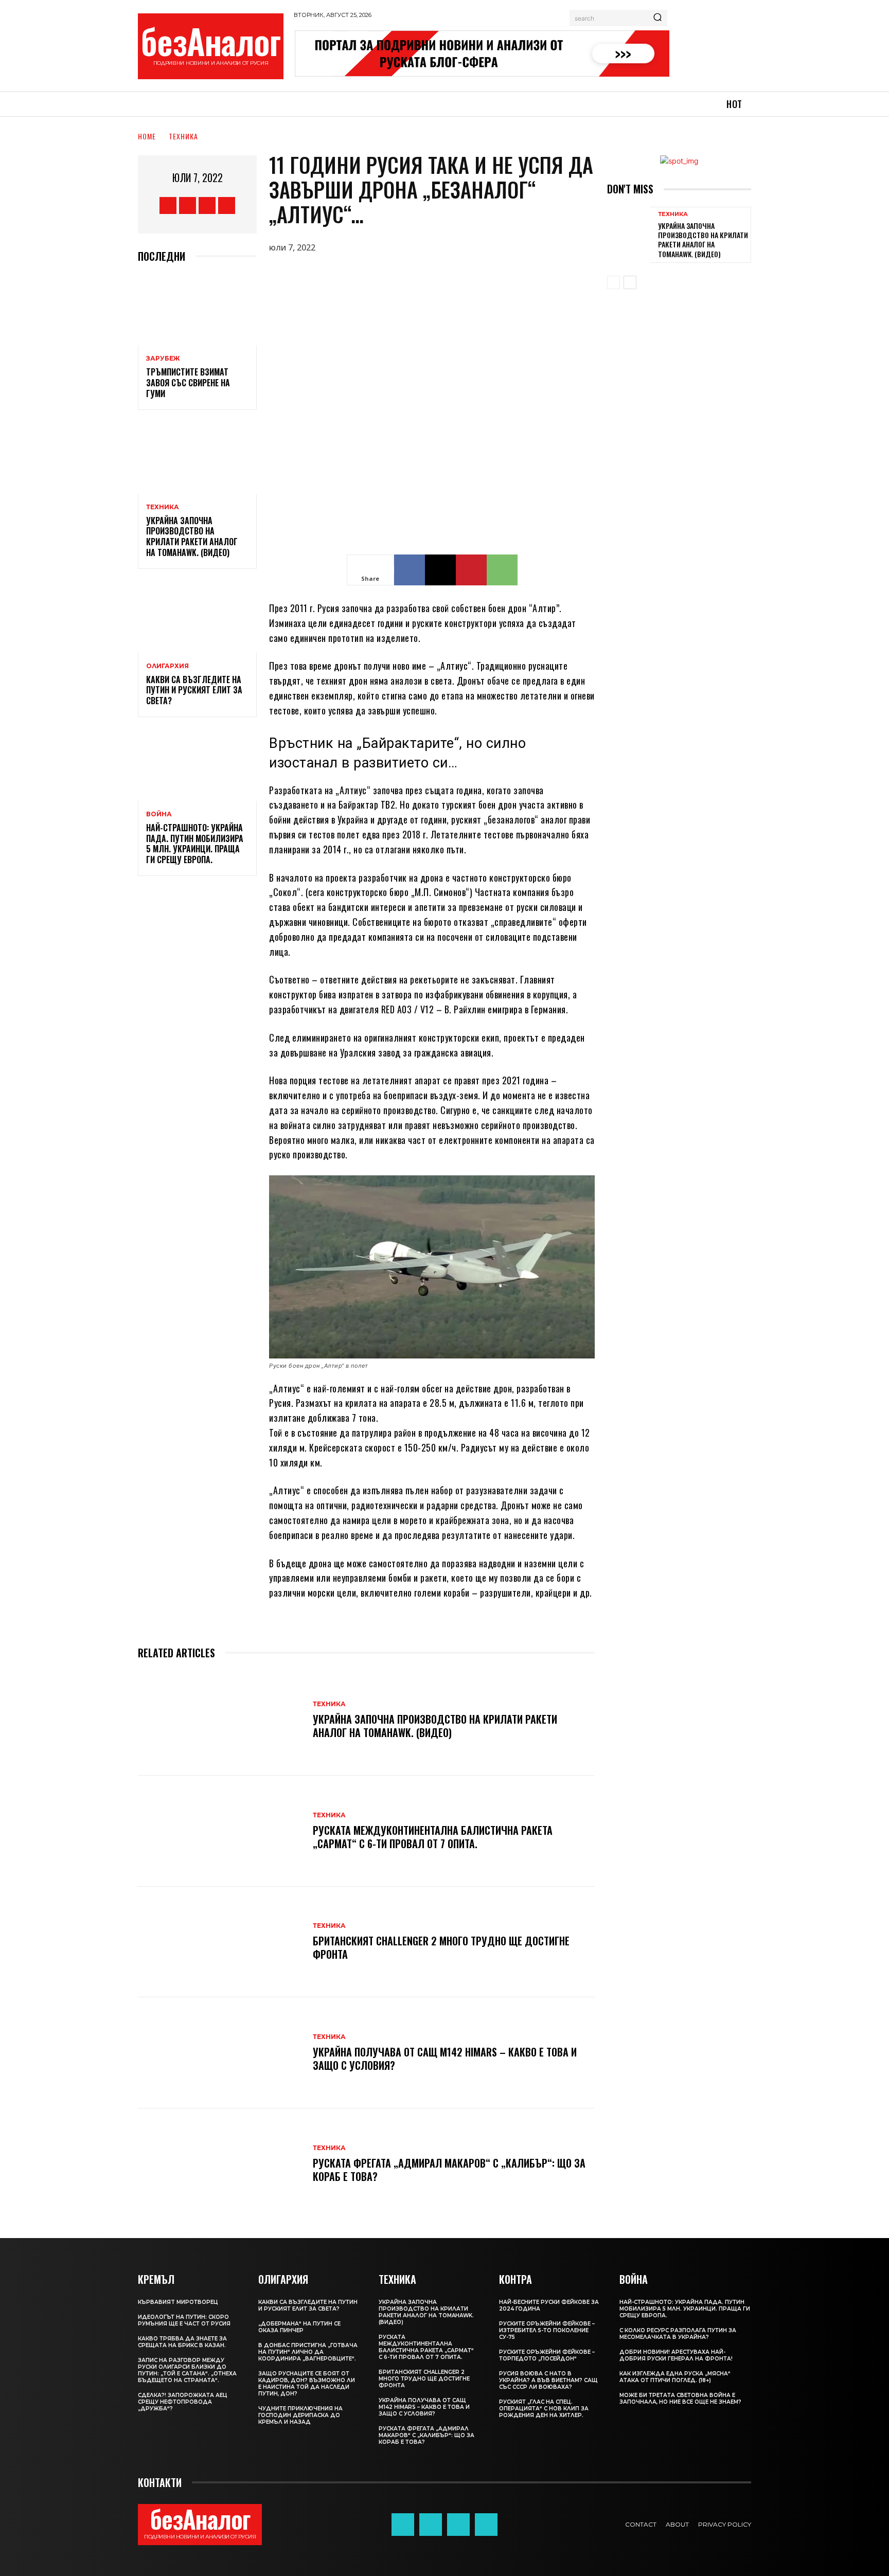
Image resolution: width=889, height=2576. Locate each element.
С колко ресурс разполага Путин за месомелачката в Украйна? (678, 2334)
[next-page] (630, 282)
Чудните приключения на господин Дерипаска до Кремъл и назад (300, 2415)
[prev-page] (614, 282)
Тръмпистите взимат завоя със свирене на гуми (188, 383)
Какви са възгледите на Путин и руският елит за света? (194, 690)
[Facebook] (168, 205)
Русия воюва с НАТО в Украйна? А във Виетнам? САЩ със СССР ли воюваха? (548, 2380)
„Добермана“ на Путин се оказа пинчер (299, 2327)
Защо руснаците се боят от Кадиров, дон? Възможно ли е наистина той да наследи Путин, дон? (307, 2384)
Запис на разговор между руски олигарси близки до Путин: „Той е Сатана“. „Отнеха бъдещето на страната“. (187, 2370)
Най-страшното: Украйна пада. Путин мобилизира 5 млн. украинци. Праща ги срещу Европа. (195, 844)
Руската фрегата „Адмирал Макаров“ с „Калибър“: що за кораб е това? (449, 2170)
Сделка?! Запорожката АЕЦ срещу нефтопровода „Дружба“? (183, 2402)
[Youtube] (227, 205)
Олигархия (167, 666)
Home (147, 136)
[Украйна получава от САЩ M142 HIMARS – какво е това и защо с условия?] (220, 2053)
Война (159, 814)
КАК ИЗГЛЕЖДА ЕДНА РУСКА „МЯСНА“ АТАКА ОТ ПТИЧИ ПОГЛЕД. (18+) (675, 2377)
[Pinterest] (471, 570)
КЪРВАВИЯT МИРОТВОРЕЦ (178, 2302)
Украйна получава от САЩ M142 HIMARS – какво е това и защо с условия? (445, 2059)
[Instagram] (188, 205)
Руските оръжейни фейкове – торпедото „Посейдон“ (547, 2355)
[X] (207, 205)
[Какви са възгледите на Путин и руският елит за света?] (197, 617)
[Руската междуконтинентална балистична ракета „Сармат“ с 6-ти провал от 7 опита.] (220, 1831)
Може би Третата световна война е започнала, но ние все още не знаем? (680, 2399)
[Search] (657, 18)
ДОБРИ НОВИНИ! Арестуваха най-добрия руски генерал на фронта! (676, 2355)
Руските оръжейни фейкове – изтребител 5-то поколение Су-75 (547, 2330)
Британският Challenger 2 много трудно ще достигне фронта (441, 1947)
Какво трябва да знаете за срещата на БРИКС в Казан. (182, 2342)
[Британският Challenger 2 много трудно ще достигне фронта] (220, 1942)
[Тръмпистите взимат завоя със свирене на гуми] (197, 310)
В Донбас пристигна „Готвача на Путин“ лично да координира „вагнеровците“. (308, 2352)
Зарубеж (163, 359)
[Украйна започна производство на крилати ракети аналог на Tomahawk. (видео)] (197, 458)
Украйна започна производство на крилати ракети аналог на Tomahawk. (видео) (192, 536)
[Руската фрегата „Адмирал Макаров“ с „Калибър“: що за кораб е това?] (220, 2164)
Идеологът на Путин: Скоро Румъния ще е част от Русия (184, 2320)
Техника (183, 136)
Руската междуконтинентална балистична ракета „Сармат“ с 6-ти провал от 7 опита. (433, 1837)
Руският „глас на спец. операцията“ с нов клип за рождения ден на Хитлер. (544, 2409)
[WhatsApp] (502, 570)
